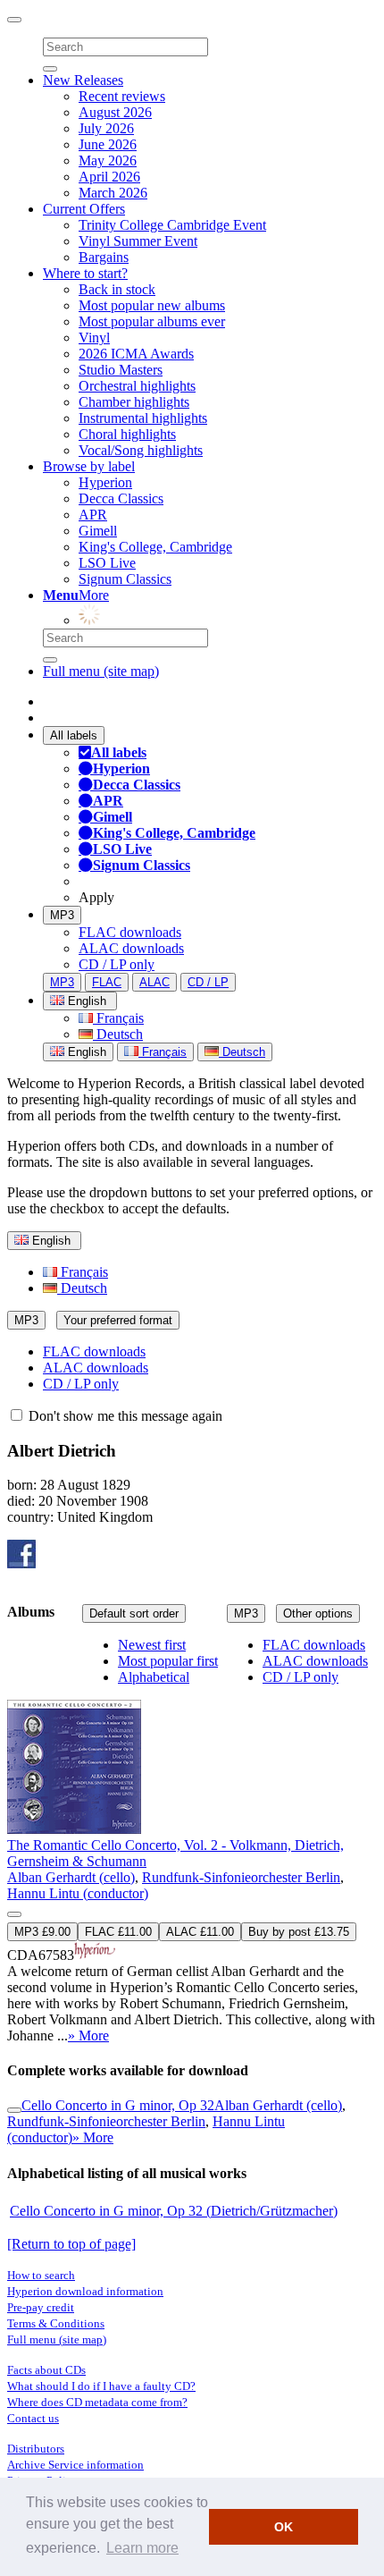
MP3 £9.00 (42, 1932)
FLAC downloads (130, 932)
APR (93, 515)
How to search (41, 2275)
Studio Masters (121, 370)
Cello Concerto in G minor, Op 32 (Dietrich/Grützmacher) (174, 2211)
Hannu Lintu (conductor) (78, 1893)
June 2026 (108, 144)
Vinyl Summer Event (138, 241)
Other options (318, 1613)
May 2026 (108, 160)
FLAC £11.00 (118, 1932)
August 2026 (115, 112)
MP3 (62, 915)
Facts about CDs (46, 2370)
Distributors (36, 2449)
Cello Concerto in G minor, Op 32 (118, 2105)
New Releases (83, 80)
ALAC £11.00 (200, 1932)
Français (118, 1018)
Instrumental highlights (143, 418)
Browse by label (89, 466)
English (85, 1052)
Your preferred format (118, 1320)
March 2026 (113, 193)
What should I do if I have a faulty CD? (101, 2386)
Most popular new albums (152, 305)
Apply (96, 897)
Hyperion (105, 482)
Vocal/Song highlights (141, 450)
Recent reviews (122, 96)
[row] (192, 1841)
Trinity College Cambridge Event (172, 225)
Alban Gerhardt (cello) (71, 1877)
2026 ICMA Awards (136, 354)
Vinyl (94, 338)
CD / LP (208, 982)
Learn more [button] (142, 2548)
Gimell (98, 531)
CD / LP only (117, 964)
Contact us (33, 2418)
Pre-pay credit (41, 2307)
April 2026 (109, 177)
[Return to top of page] (71, 2244)
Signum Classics (125, 579)
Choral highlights (127, 434)
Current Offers (84, 209)
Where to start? (85, 273)
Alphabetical (154, 1677)
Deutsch (118, 1034)
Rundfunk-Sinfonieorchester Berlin (241, 1877)
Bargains (104, 257)
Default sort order (134, 1613)
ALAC (154, 982)
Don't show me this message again (124, 1416)
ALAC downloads (131, 948)
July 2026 (106, 128)
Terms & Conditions (56, 2323)
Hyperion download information (85, 2291)
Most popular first (168, 1661)
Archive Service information (75, 2465)
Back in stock (117, 289)
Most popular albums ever (152, 321)
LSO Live (107, 563)
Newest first (152, 1645)
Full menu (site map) (101, 671)
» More (88, 2035)
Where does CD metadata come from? (97, 2402)
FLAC (107, 982)
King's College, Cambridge (155, 547)
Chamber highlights (134, 402)
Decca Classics (121, 498)
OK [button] (284, 2527)
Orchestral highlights (137, 386)
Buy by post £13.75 (299, 1932)
